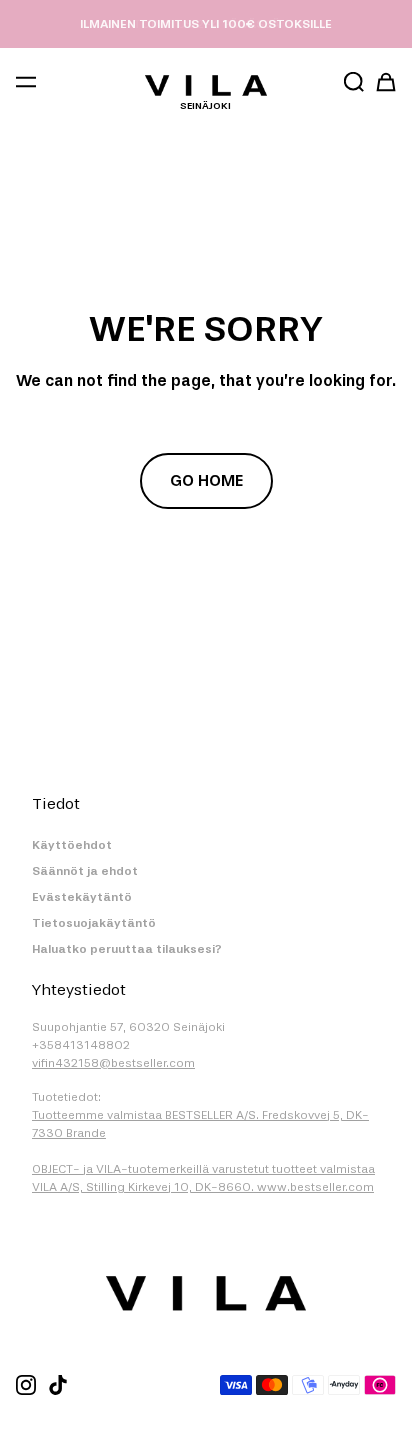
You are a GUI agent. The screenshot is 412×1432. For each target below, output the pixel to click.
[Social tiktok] (58, 1385)
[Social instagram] (26, 1385)
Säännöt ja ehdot (85, 871)
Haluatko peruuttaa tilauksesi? (127, 949)
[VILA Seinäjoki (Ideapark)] (205, 85)
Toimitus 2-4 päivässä (206, 24)
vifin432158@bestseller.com (113, 1063)
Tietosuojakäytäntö (94, 923)
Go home (206, 480)
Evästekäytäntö (82, 897)
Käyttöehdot (72, 845)
